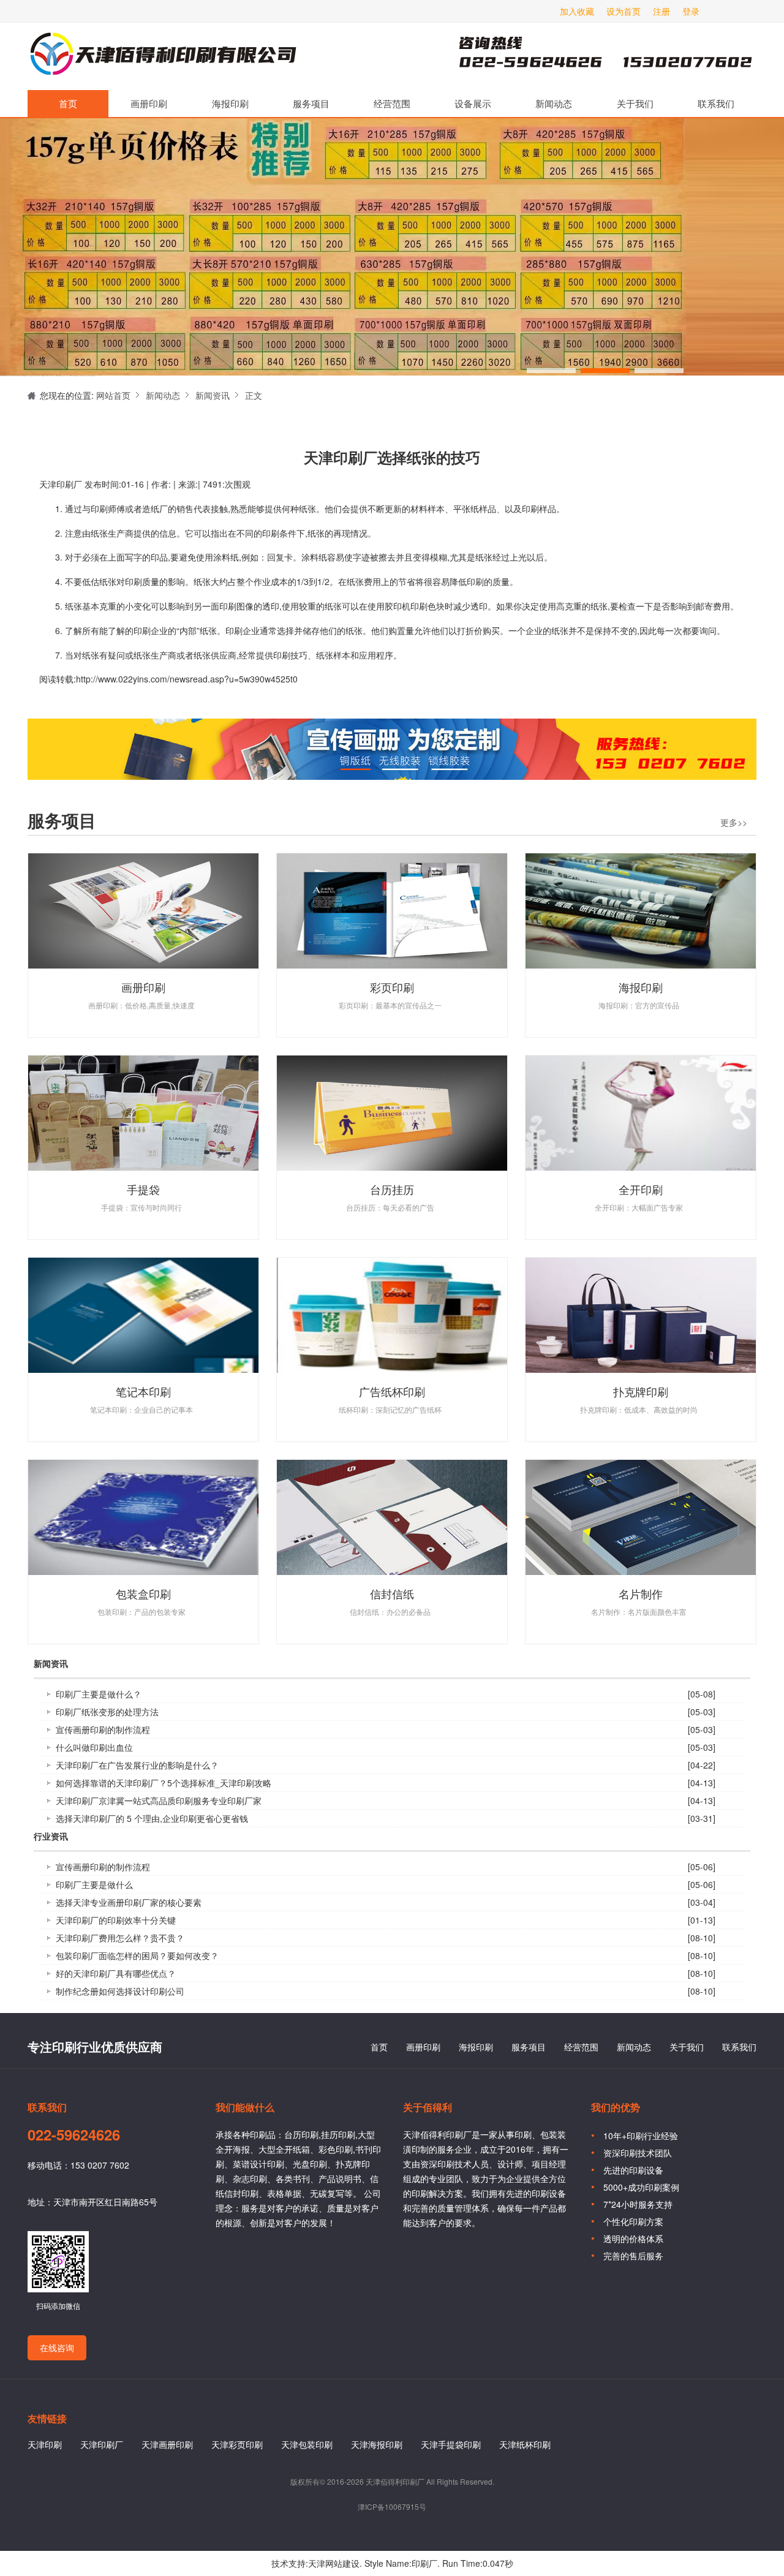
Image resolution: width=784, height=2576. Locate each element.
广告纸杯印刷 (392, 1391)
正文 (254, 395)
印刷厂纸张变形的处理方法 (107, 1712)
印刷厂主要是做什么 (94, 1884)
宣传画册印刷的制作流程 (103, 1729)
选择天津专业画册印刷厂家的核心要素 (129, 1902)
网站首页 (113, 395)
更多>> (734, 822)
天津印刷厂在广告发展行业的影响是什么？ (137, 1765)
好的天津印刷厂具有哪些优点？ (116, 1973)
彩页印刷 (392, 987)
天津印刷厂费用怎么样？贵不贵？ (120, 1938)
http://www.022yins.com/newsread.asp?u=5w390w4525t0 (187, 679)
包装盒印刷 (143, 1593)
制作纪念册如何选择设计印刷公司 (120, 1991)
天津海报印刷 (377, 2444)
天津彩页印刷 (237, 2444)
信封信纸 (392, 1593)
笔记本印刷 (143, 1391)
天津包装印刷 (307, 2444)
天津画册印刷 (167, 2444)
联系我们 (716, 103)
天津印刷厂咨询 (585, 56)
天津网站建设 (334, 2563)
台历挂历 (392, 1189)
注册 (661, 11)
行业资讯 (51, 1837)
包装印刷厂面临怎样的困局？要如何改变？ (137, 1955)
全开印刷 (641, 1189)
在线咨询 (57, 2347)
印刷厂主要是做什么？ (99, 1694)
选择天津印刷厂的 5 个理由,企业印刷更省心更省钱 (152, 1818)
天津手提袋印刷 (451, 2444)
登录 (691, 11)
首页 (68, 103)
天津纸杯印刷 (525, 2444)
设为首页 (624, 11)
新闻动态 (554, 103)
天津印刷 (45, 2444)
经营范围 (392, 103)
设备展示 (473, 103)
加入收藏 (577, 11)
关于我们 (635, 103)
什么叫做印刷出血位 (94, 1747)
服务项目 (311, 103)
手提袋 (143, 1189)
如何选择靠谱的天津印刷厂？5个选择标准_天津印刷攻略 (164, 1783)
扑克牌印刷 (641, 1391)
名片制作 (641, 1593)
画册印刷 (149, 103)
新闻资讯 (213, 395)
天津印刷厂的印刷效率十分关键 (116, 1920)
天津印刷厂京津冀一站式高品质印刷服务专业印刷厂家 (159, 1800)
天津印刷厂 (162, 56)
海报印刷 (230, 103)
